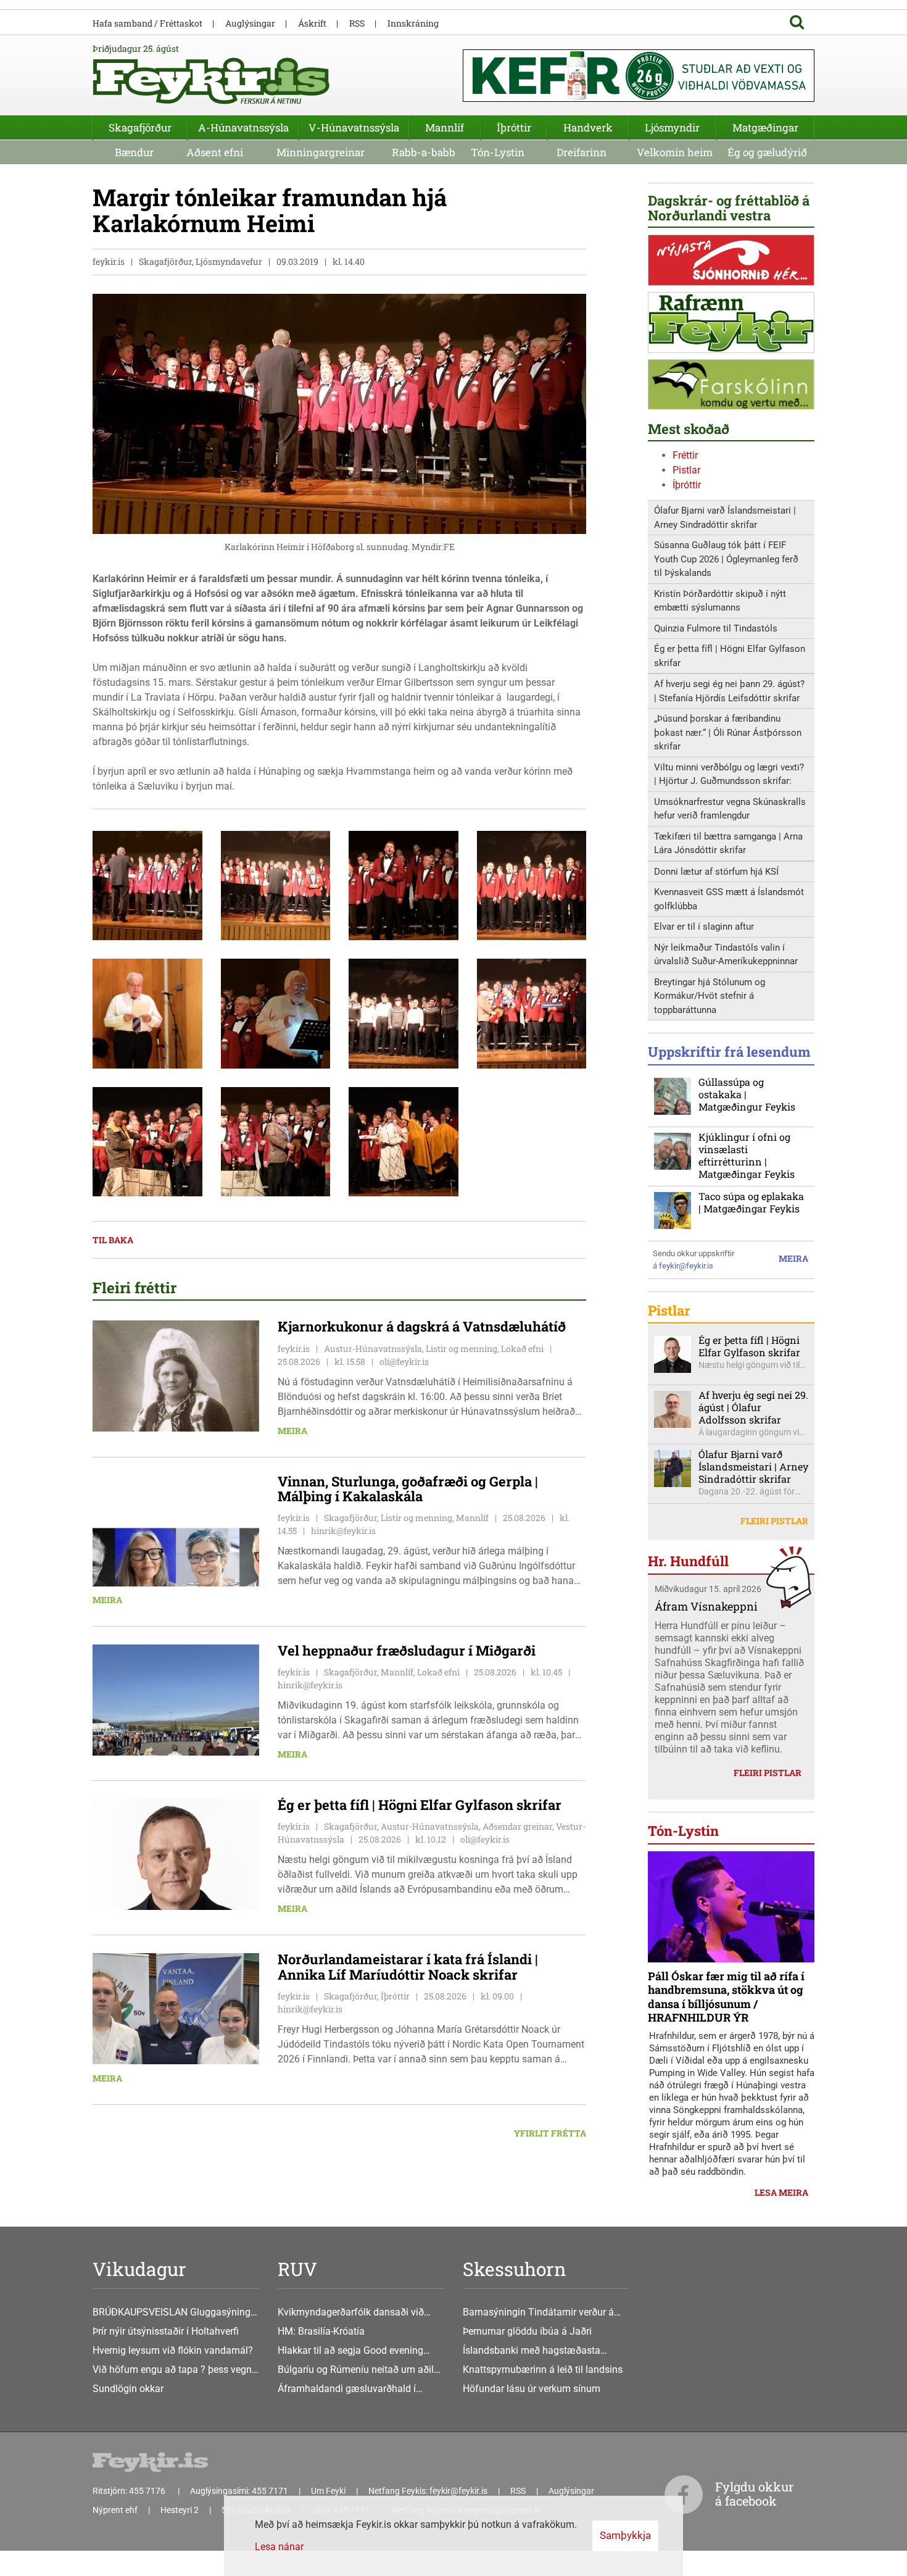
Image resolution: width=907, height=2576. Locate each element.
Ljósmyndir (672, 127)
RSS (357, 23)
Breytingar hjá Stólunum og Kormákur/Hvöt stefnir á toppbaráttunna (710, 996)
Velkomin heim (675, 152)
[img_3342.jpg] (276, 885)
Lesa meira (781, 2192)
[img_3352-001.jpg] (147, 1013)
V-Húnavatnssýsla (354, 127)
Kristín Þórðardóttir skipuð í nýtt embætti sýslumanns (720, 601)
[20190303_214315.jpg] (147, 885)
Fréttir (685, 455)
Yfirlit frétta (550, 2133)
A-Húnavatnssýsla (243, 127)
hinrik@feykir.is (343, 1531)
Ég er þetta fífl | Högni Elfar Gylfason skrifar (730, 656)
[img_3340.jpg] (532, 885)
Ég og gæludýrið (767, 152)
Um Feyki (328, 2491)
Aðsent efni (215, 152)
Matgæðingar (765, 127)
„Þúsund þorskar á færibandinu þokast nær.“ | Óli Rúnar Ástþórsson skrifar (728, 732)
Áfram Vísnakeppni (706, 1606)
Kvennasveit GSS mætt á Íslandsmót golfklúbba (729, 899)
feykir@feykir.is (686, 1266)
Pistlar (686, 470)
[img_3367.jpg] (404, 1141)
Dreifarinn (582, 152)
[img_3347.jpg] (404, 1013)
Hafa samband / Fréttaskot (147, 23)
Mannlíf (445, 127)
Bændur (134, 152)
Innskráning (413, 23)
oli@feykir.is (404, 1361)
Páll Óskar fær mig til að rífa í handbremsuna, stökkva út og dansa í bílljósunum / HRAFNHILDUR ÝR (726, 1997)
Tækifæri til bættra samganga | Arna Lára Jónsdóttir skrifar (728, 844)
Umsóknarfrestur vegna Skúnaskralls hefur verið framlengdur (730, 809)
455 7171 (270, 2491)
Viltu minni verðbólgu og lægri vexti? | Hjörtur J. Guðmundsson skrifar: (729, 774)
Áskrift (312, 23)
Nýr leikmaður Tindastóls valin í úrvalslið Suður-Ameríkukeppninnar (726, 955)
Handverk (588, 127)
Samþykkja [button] (625, 2535)
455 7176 (148, 2491)
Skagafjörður (140, 127)
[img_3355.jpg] (532, 1013)
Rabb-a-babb (424, 152)
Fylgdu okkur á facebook (754, 2494)
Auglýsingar (250, 23)
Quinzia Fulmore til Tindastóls (716, 628)
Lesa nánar (279, 2547)
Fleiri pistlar (774, 1521)
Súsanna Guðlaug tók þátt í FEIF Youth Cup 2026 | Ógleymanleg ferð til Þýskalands (726, 559)
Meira (292, 1431)
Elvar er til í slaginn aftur (704, 927)
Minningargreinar (321, 152)
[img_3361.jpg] (147, 1141)
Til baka (113, 1240)
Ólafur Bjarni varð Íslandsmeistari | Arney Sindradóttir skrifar (725, 518)
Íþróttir (687, 485)
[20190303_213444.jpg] (276, 1013)
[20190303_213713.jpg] (276, 1141)
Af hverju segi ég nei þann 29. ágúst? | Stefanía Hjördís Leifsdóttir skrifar (729, 691)
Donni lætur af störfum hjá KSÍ (716, 872)
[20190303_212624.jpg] (404, 885)
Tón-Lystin (498, 152)
